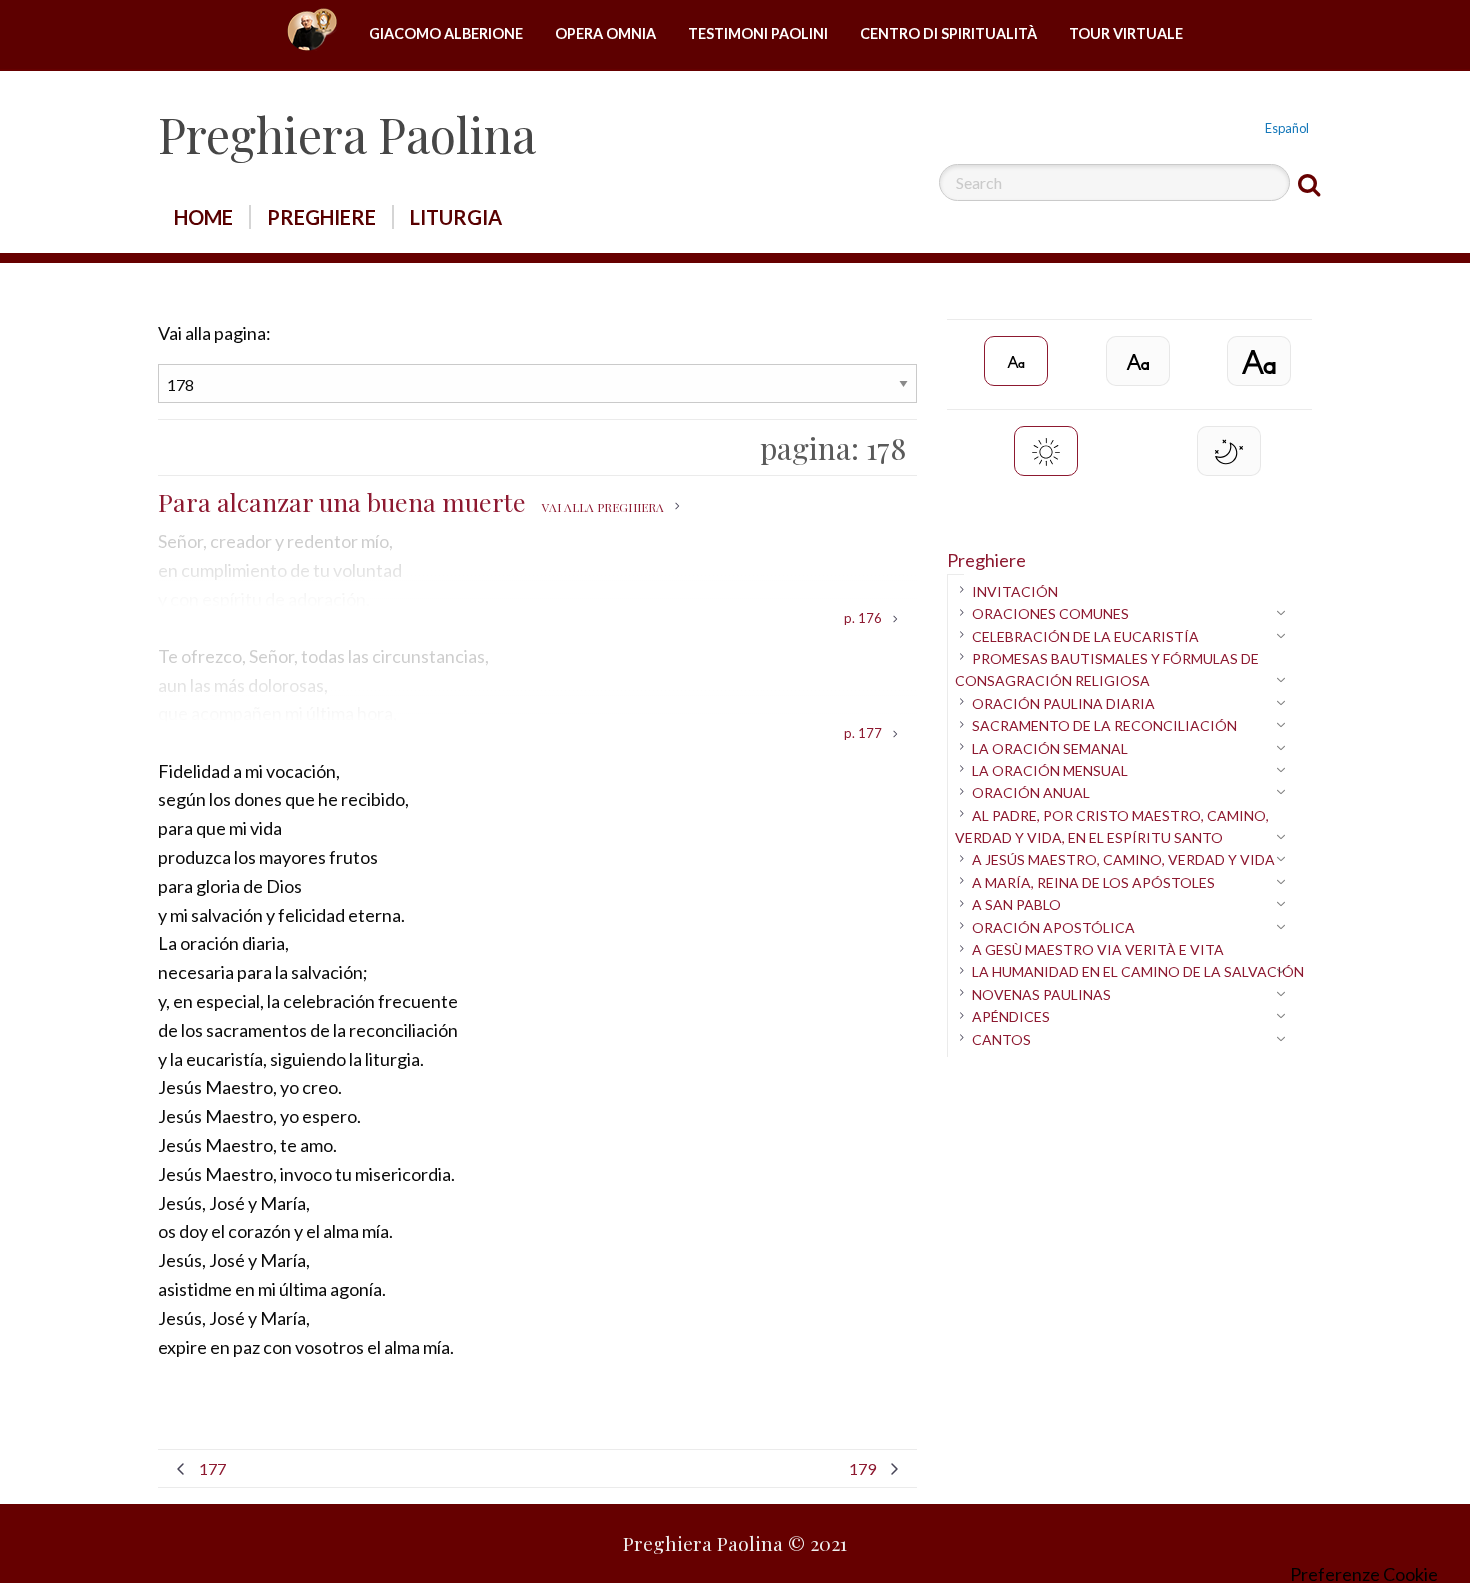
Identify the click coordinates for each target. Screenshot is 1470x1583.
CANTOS (1001, 1039)
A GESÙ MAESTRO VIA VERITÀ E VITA (1098, 949)
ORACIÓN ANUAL (1031, 792)
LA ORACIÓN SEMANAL (1050, 748)
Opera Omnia (605, 33)
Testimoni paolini (758, 33)
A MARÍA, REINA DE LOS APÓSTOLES (1093, 882)
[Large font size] (1259, 361)
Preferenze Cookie (1364, 1574)
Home (312, 34)
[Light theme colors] (1046, 451)
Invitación (1015, 591)
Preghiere (321, 217)
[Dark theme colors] (1229, 451)
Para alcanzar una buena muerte (411, 501)
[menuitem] (312, 34)
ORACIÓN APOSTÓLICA (1053, 927)
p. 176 (863, 619)
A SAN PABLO (1016, 904)
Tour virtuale (1126, 33)
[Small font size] (1016, 361)
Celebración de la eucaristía (1085, 636)
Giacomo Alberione (446, 33)
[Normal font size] (1138, 361)
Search (1309, 184)
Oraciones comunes (1050, 613)
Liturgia (456, 217)
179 (862, 1468)
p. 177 (863, 734)
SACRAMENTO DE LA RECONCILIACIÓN (1104, 725)
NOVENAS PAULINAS (1041, 994)
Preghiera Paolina (347, 134)
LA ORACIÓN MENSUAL (1050, 770)
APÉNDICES (1011, 1016)
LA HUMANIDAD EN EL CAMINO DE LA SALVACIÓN (1138, 971)
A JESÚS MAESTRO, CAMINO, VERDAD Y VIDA (1123, 859)
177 (212, 1468)
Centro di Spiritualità (948, 33)
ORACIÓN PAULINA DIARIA (1063, 703)
